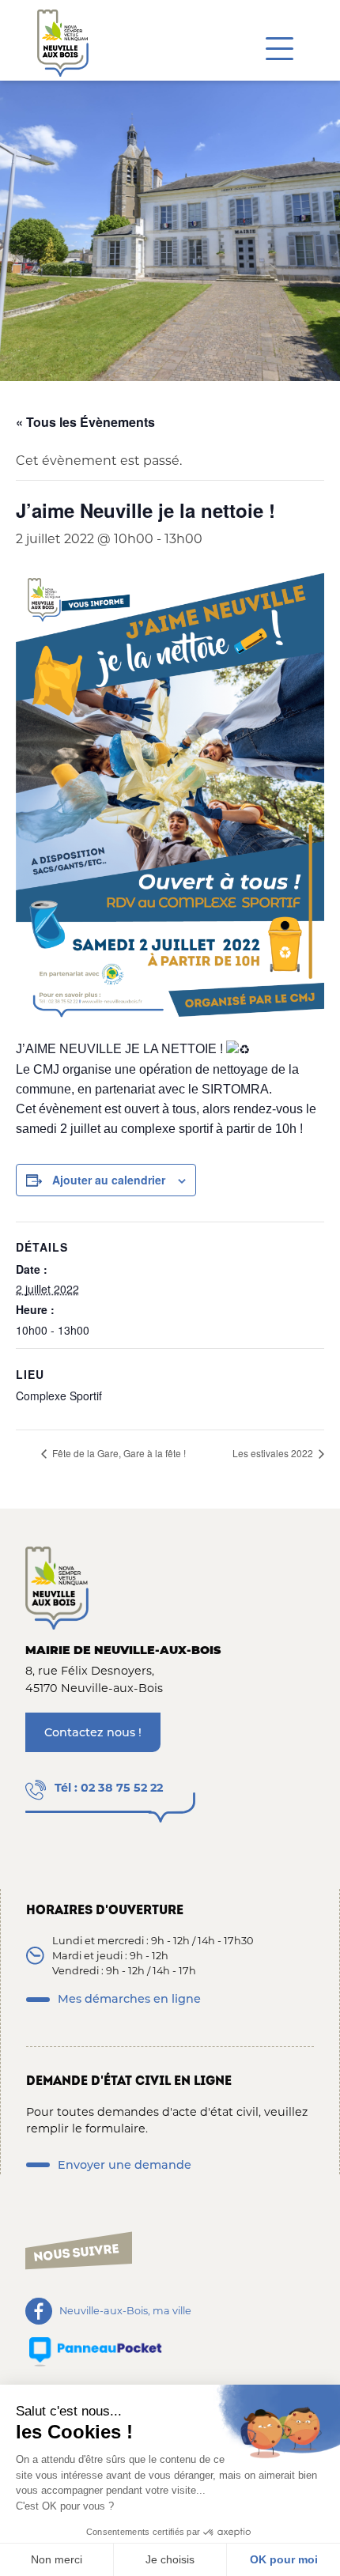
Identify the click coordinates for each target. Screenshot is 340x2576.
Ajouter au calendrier (109, 1180)
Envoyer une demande (125, 2165)
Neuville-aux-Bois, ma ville (125, 2312)
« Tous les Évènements (85, 422)
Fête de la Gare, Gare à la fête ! (118, 1453)
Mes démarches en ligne (129, 1999)
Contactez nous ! (93, 1732)
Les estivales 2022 (274, 1453)
